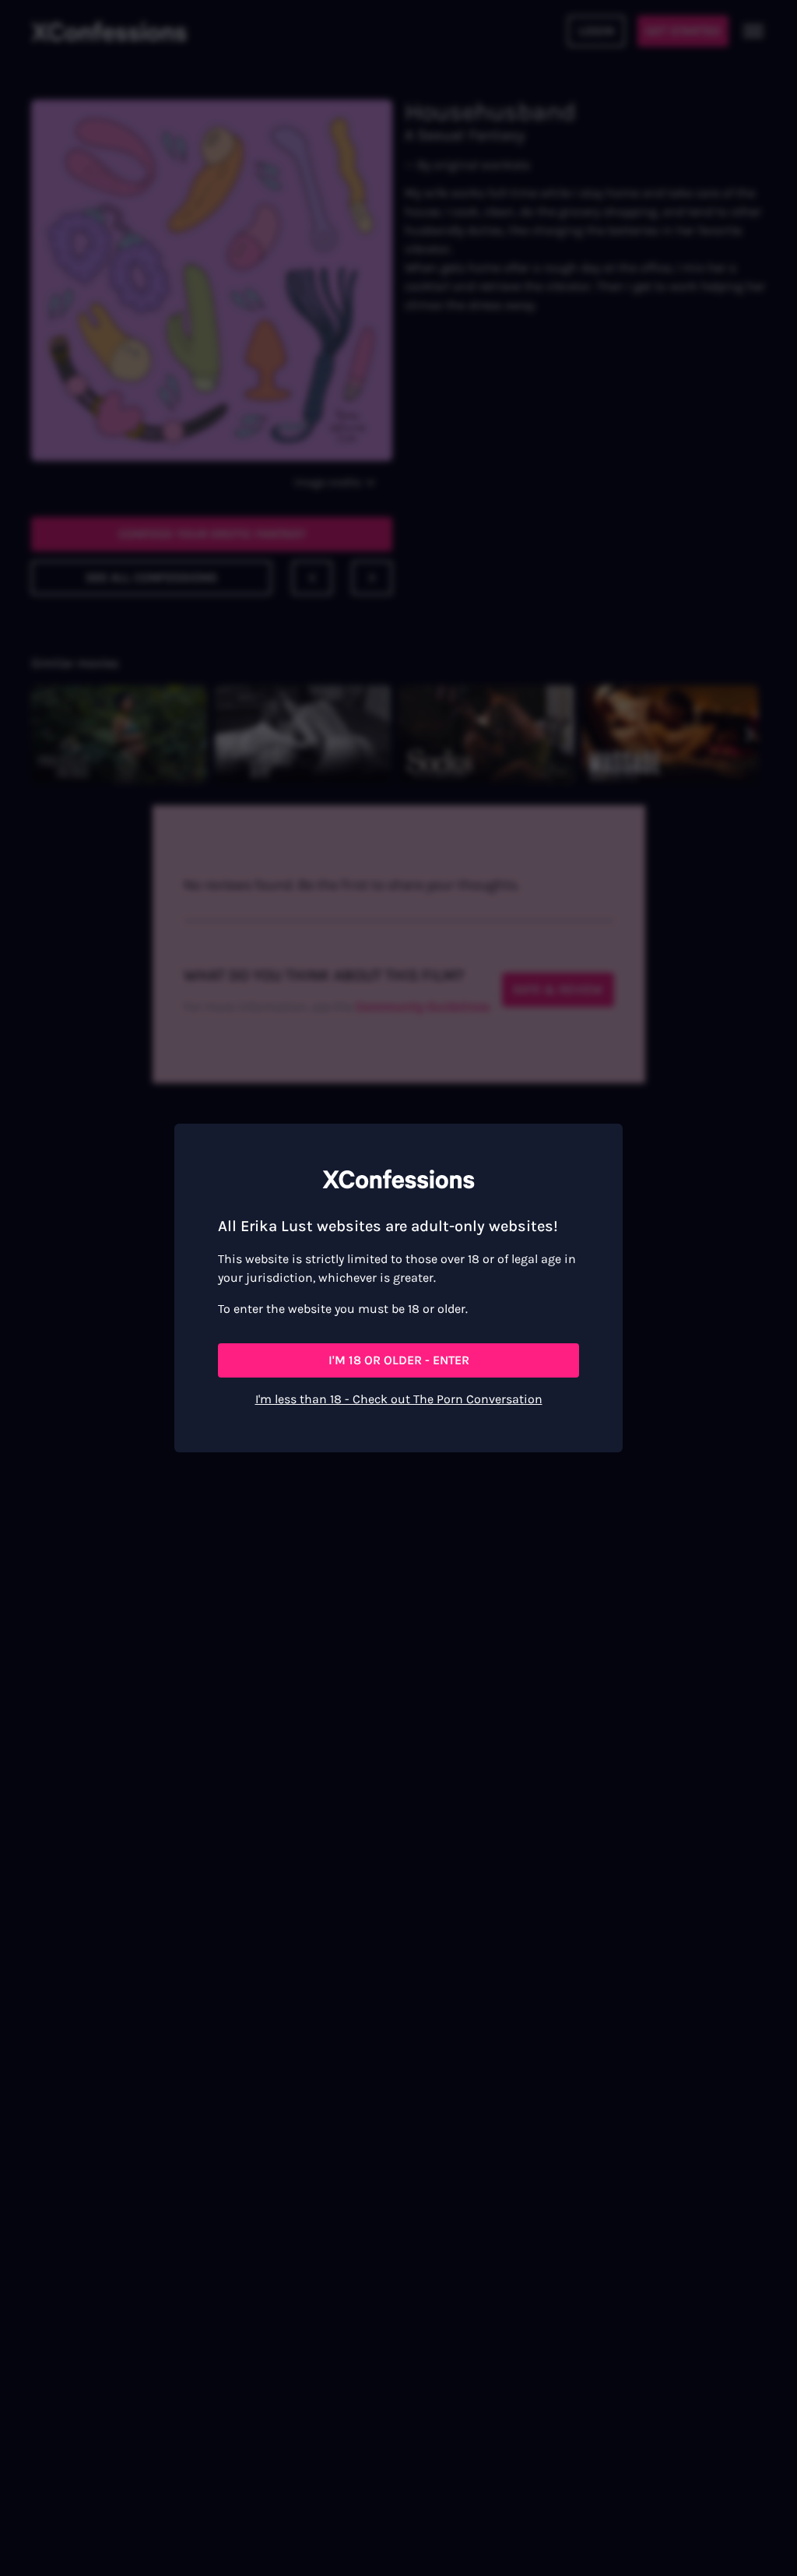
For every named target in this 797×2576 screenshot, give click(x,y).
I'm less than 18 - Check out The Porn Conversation (399, 1399)
